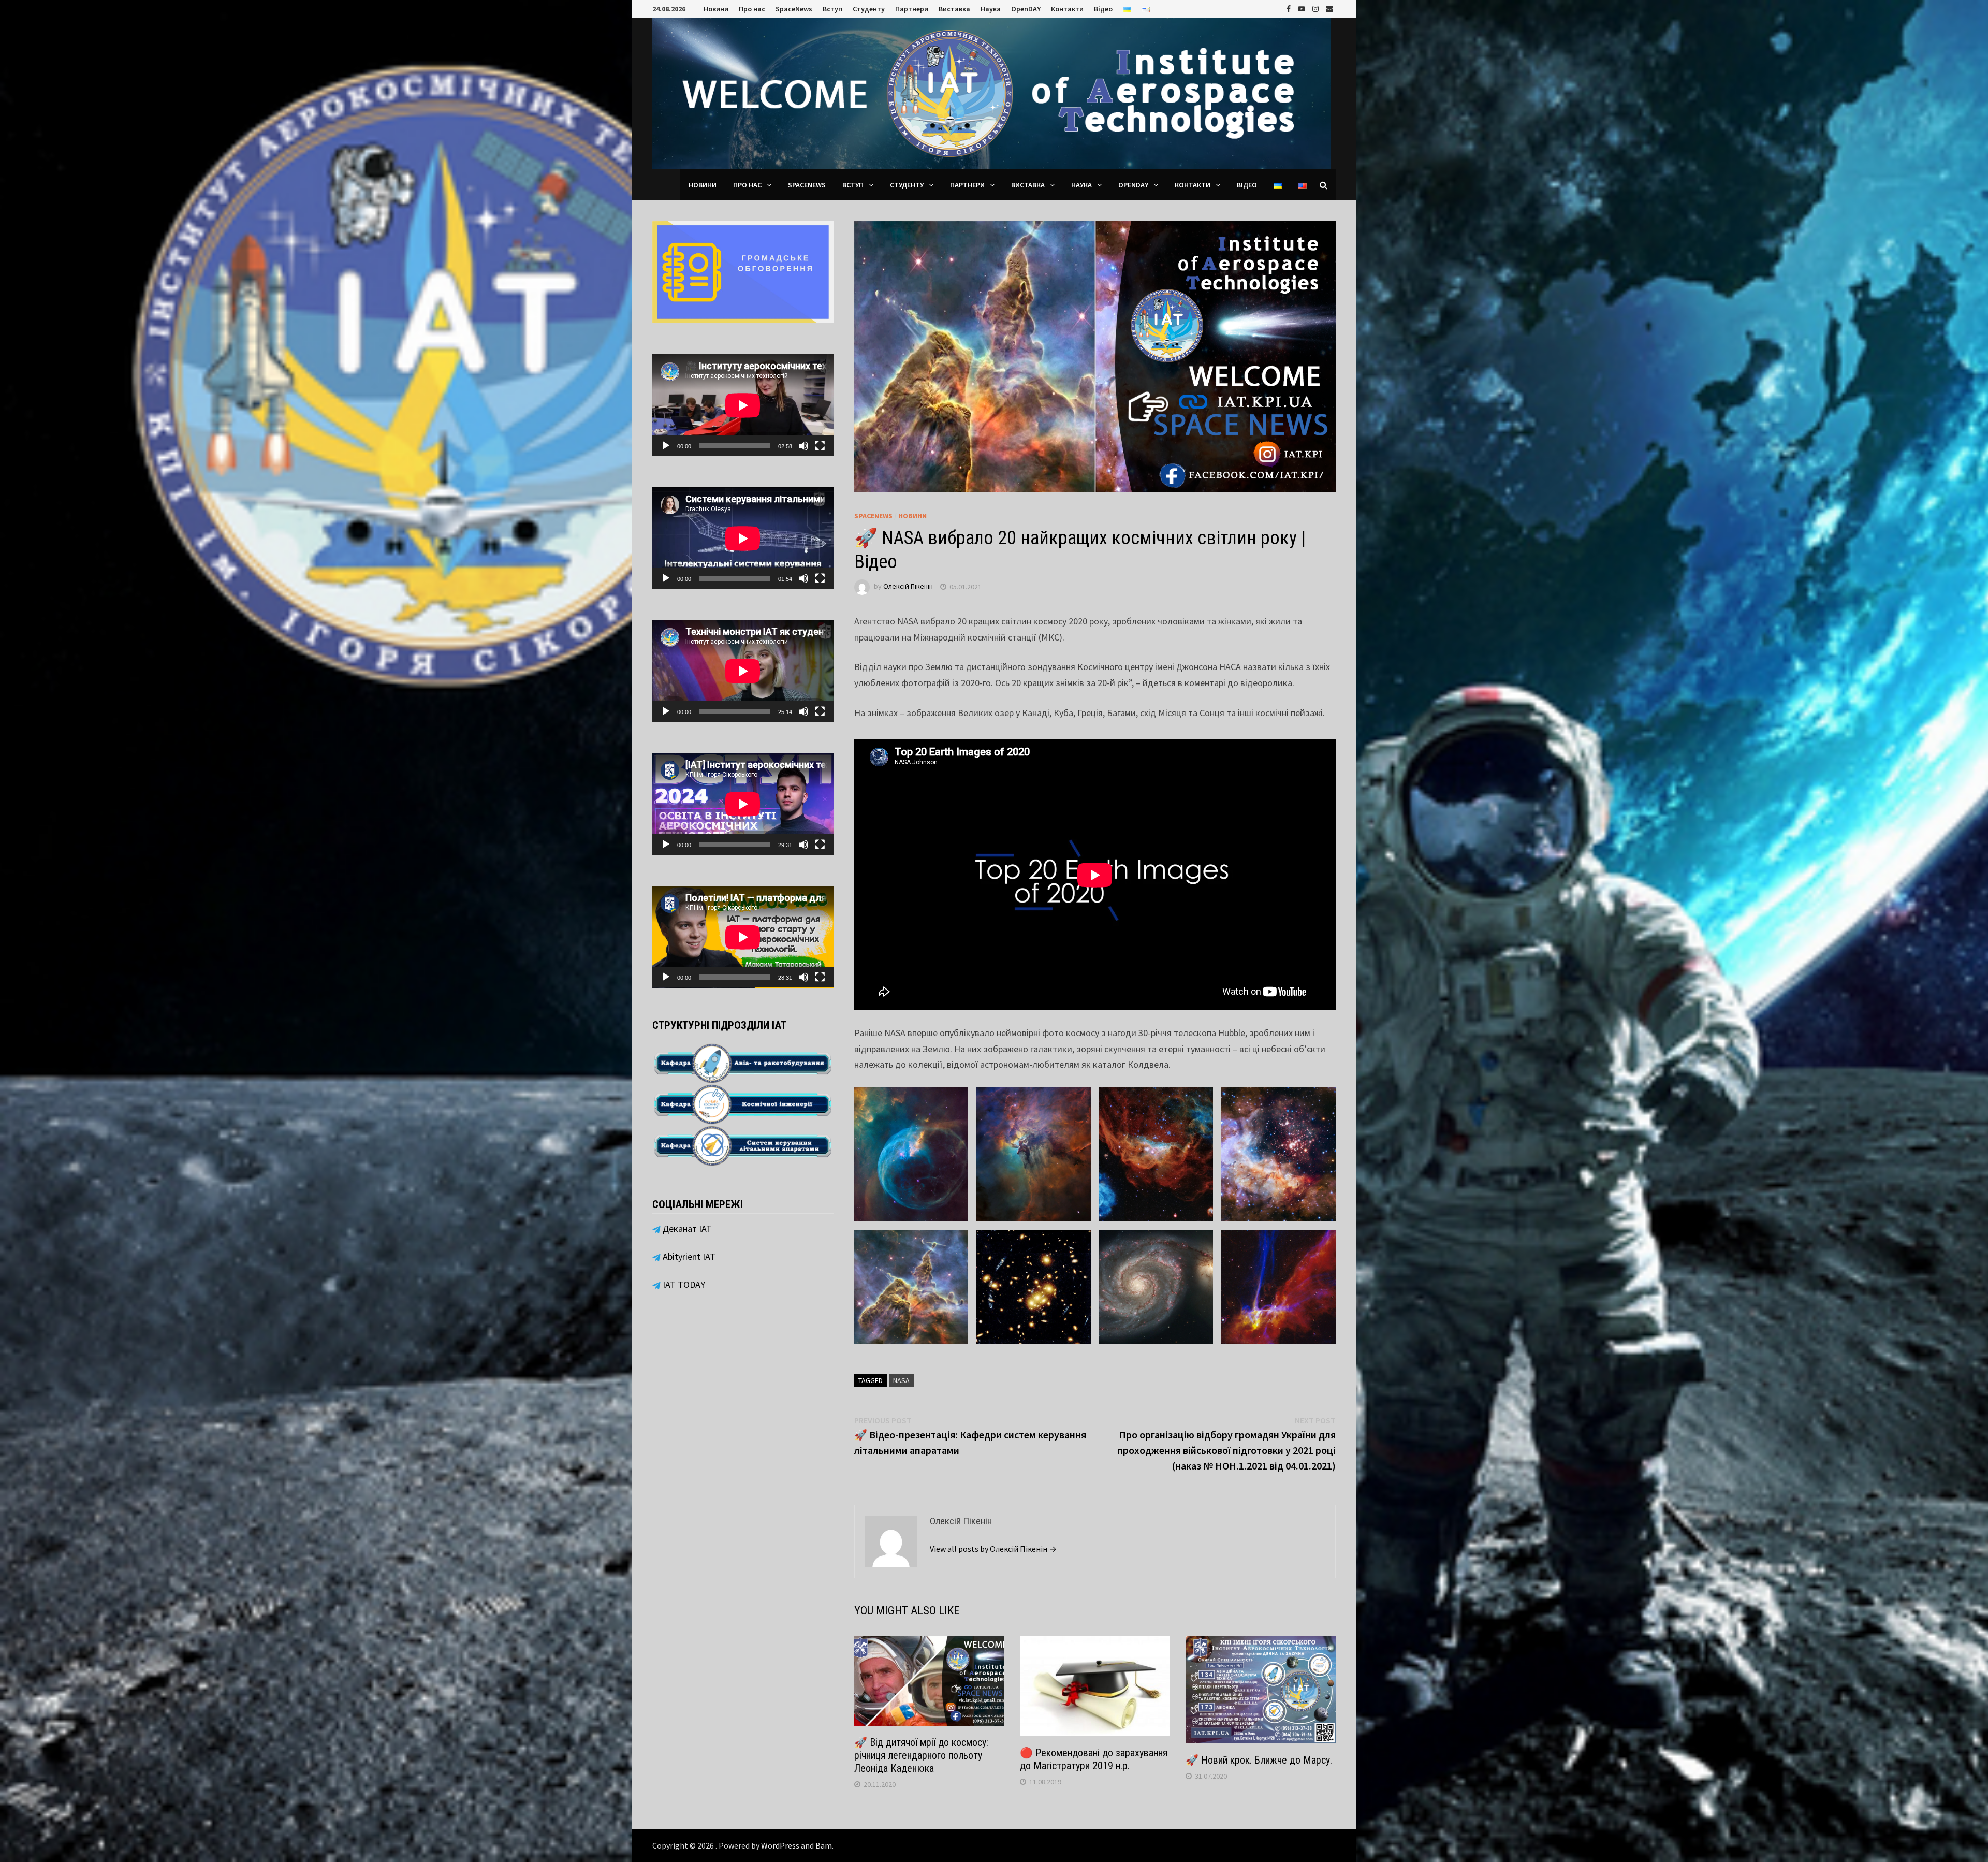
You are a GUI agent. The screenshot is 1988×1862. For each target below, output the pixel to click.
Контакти (1067, 9)
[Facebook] (1290, 8)
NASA (901, 1380)
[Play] (666, 446)
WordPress (780, 1845)
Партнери (912, 9)
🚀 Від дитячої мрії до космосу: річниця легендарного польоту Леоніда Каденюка (921, 1755)
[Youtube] (1303, 8)
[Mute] (803, 446)
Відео (1103, 9)
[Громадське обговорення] (743, 271)
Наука (991, 9)
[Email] (1329, 8)
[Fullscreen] (820, 446)
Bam (824, 1845)
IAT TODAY (683, 1284)
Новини (716, 9)
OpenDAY (1026, 9)
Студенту (869, 9)
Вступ (832, 9)
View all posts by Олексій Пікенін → (993, 1549)
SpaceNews (794, 9)
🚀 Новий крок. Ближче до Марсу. (1259, 1760)
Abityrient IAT (688, 1256)
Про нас (752, 9)
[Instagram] (1317, 8)
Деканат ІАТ (686, 1228)
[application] (743, 405)
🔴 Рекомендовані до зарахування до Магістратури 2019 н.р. (1094, 1759)
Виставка (954, 9)
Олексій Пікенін (908, 587)
